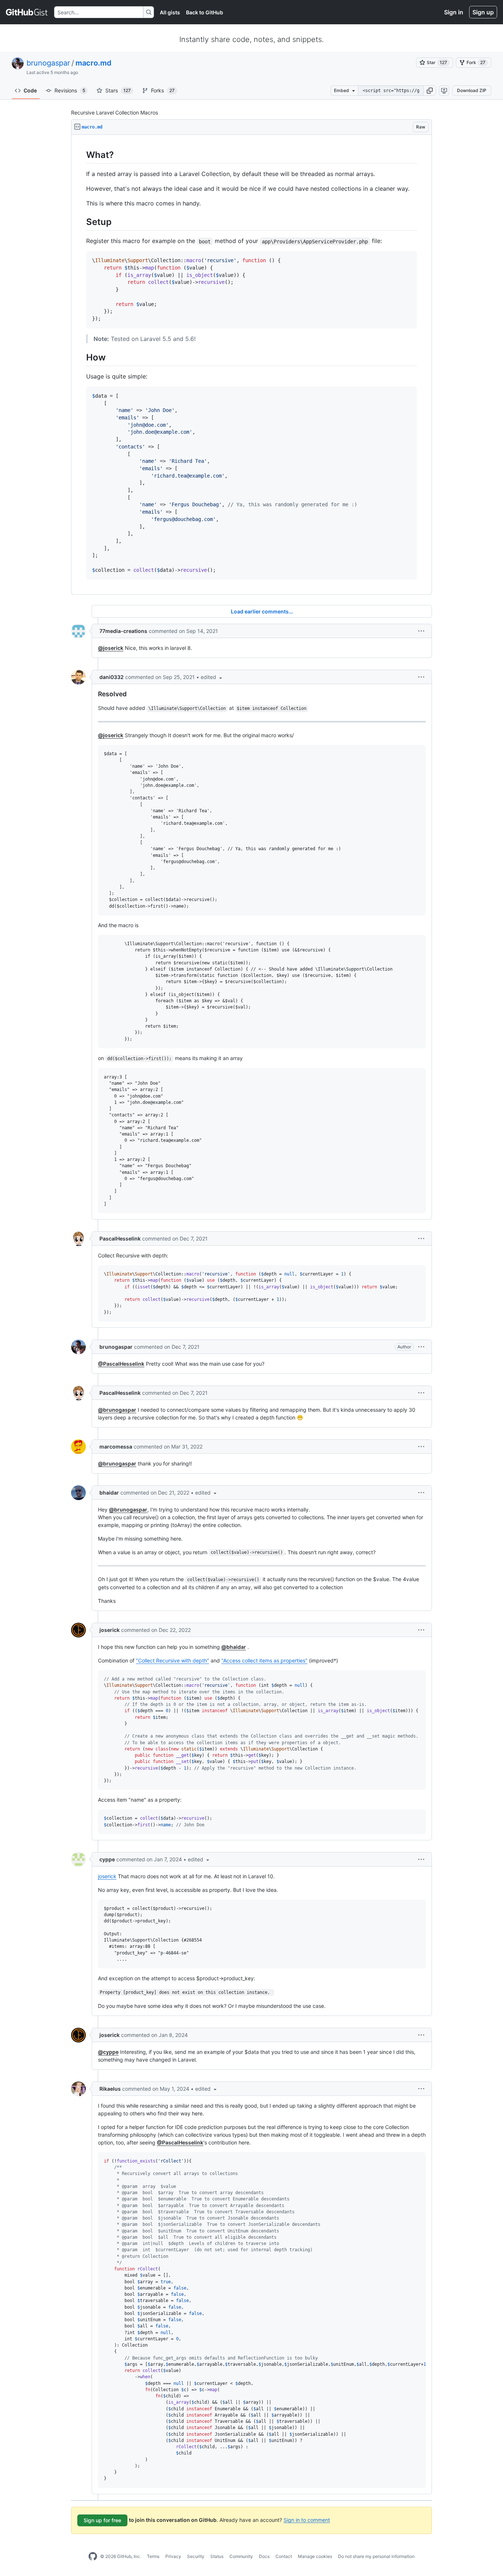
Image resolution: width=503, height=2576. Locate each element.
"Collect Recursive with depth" (173, 1660)
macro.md (94, 63)
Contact (284, 2556)
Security (196, 2556)
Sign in (454, 12)
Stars (118, 90)
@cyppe (108, 2052)
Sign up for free (102, 2520)
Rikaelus (110, 2089)
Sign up (483, 12)
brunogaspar (48, 63)
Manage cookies (315, 2556)
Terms (153, 2556)
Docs (264, 2556)
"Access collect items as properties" (264, 1660)
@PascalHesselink (121, 1364)
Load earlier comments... (262, 611)
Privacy (173, 2556)
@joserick (111, 648)
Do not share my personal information (376, 2556)
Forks (163, 90)
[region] (251, 365)
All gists (170, 12)
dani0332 (112, 677)
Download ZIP (472, 90)
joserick (110, 1630)
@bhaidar (234, 1647)
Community (241, 2556)
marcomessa (116, 1447)
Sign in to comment (307, 2519)
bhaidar (109, 1493)
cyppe (107, 1859)
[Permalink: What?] (81, 155)
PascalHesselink (120, 1238)
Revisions (70, 90)
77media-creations (123, 631)
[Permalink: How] (81, 357)
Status (217, 2556)
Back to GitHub (205, 12)
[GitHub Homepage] (93, 2556)
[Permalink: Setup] (81, 222)
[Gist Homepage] (27, 12)
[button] (430, 91)
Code (30, 90)
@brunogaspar (117, 1410)
